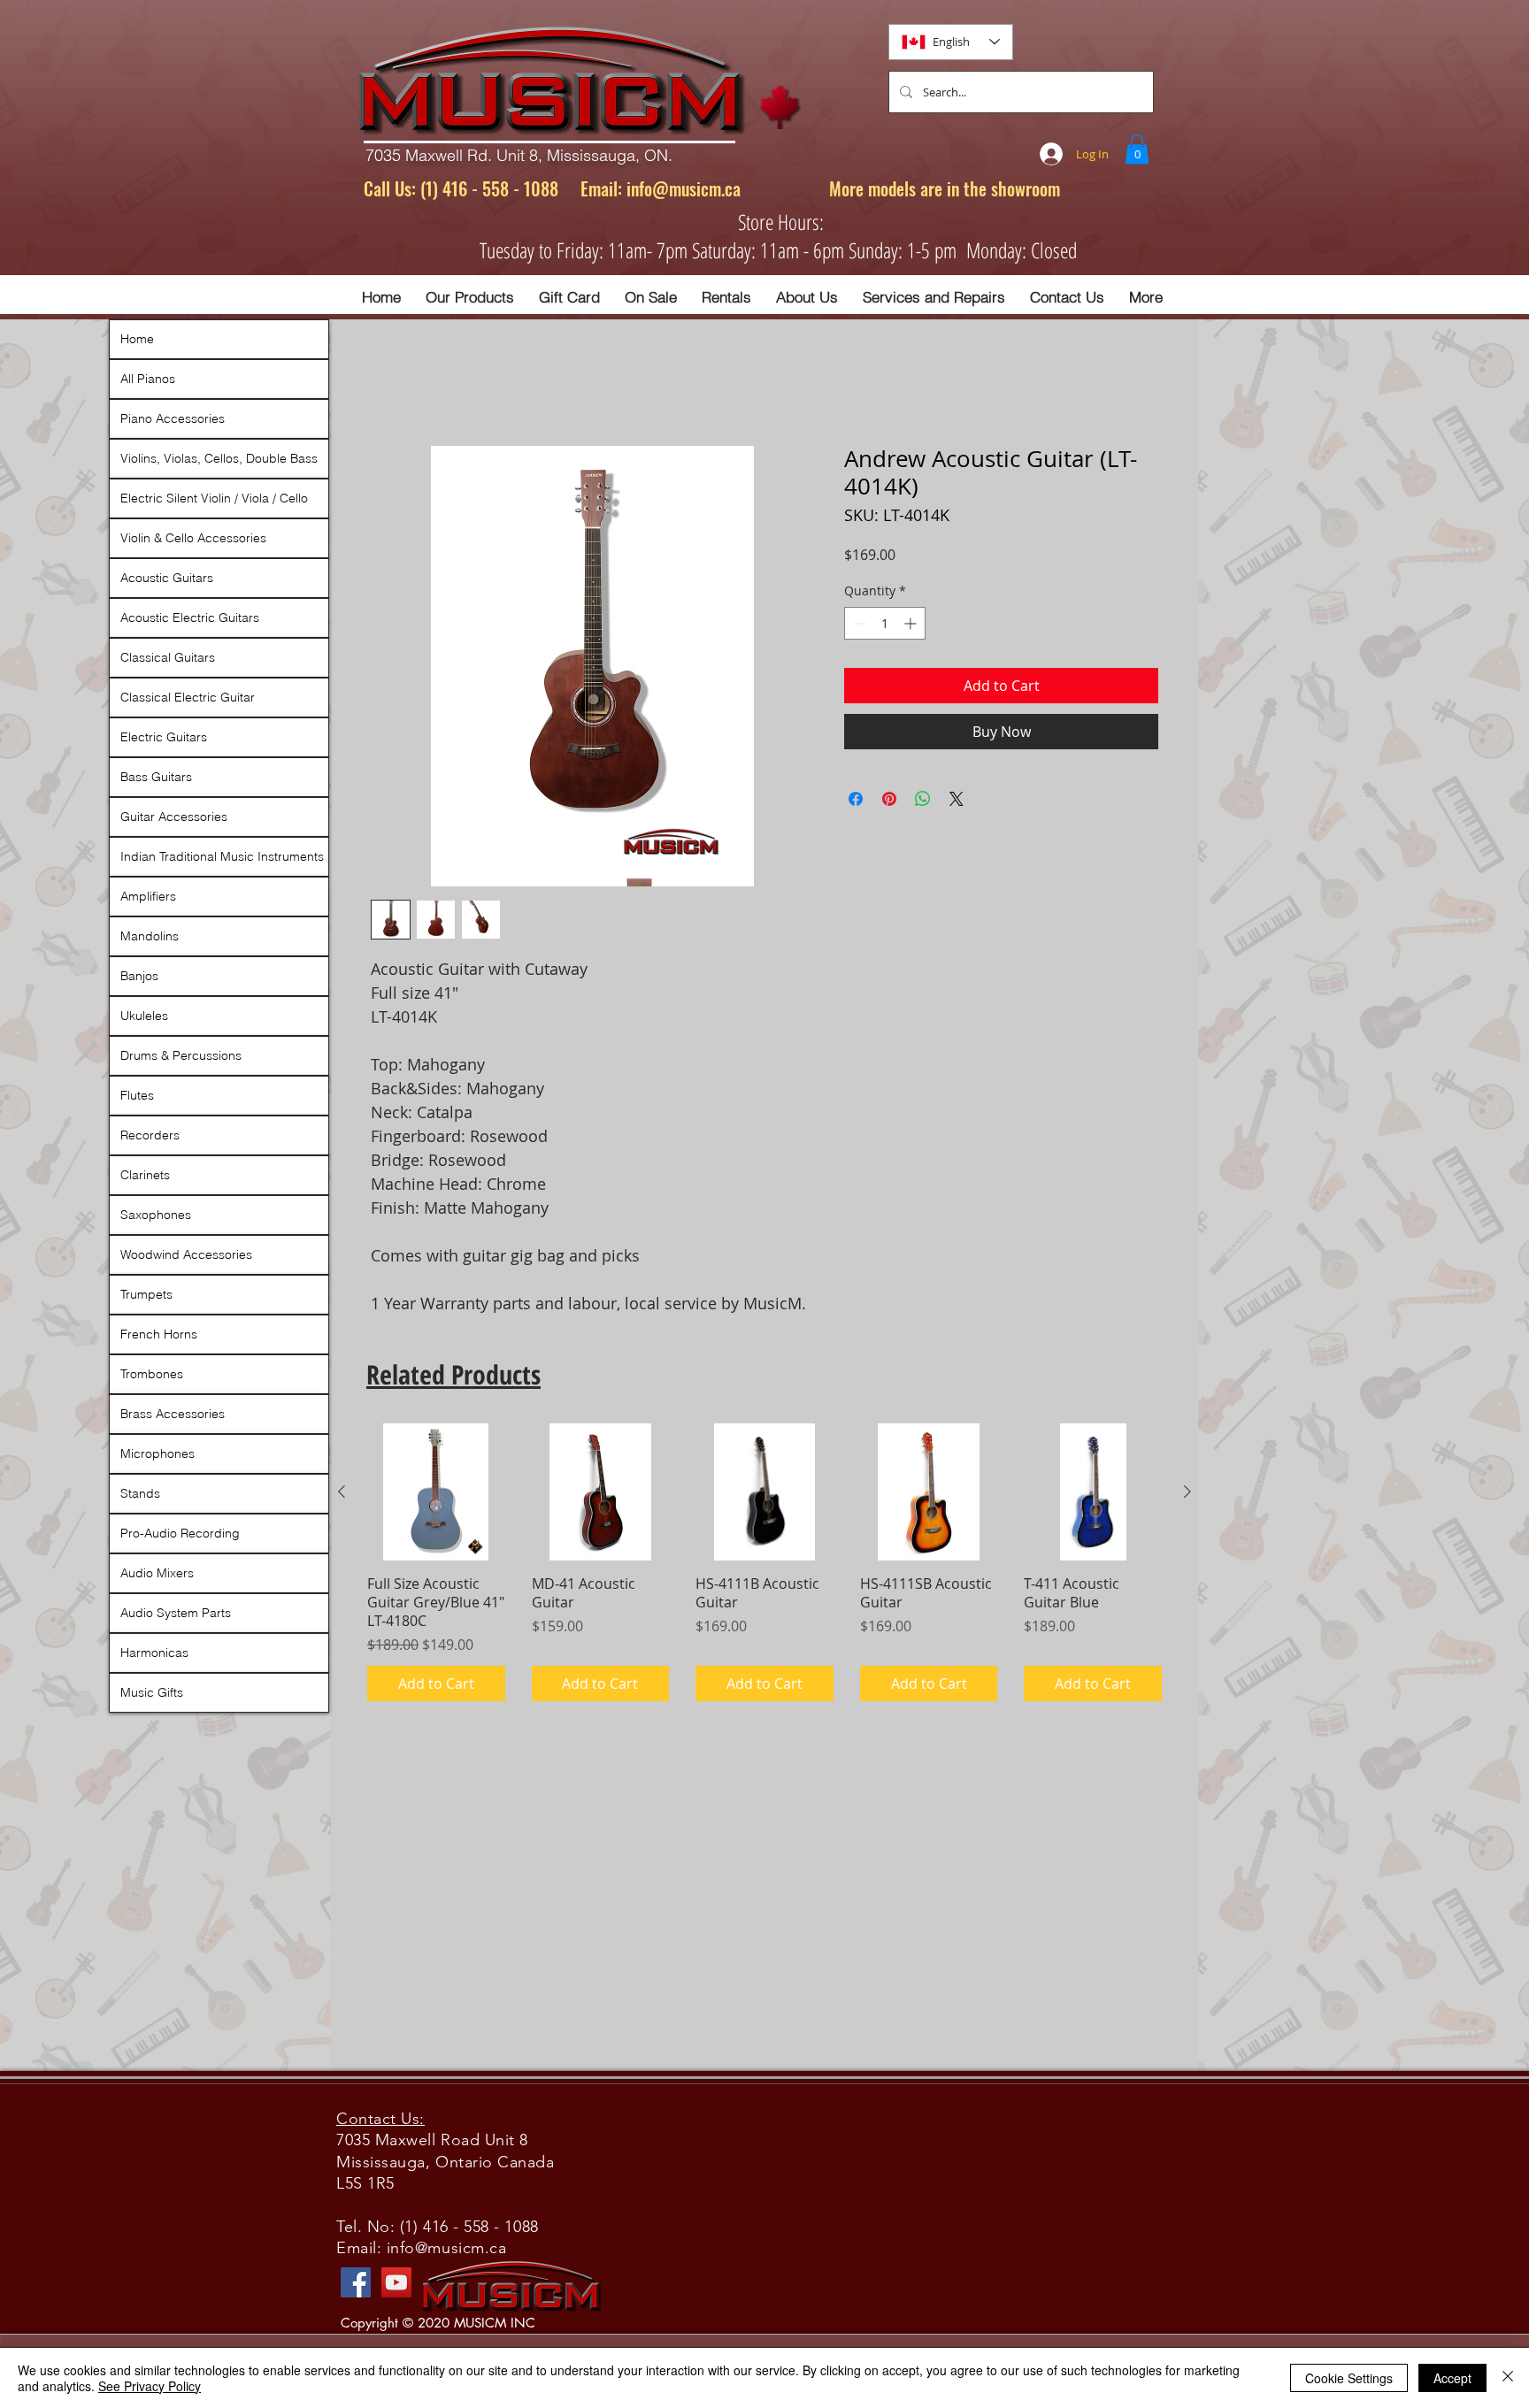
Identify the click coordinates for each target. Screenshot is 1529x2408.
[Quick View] (436, 1492)
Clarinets (145, 1175)
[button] (1137, 149)
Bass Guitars (156, 777)
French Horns (159, 1334)
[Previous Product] (342, 1492)
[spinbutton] (885, 623)
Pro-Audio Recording (180, 1533)
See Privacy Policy (150, 2386)
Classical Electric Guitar (188, 697)
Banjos (139, 976)
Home (137, 339)
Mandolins (150, 936)
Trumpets (146, 1294)
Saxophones (156, 1215)
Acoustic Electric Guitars (190, 617)
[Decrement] (858, 623)
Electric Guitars (164, 737)
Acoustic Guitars (167, 578)
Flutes (137, 1095)
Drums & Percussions (181, 1055)
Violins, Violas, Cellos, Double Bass (219, 458)
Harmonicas (154, 1653)
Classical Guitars (168, 657)
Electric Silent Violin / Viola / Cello (214, 498)
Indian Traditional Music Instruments (222, 856)
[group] (764, 1562)
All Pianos (148, 379)
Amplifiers (148, 896)
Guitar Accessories (174, 817)
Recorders (150, 1135)
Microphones (158, 1453)
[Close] (1508, 2378)
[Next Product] (1187, 1492)
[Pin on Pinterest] (889, 799)
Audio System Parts (176, 1613)
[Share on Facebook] (856, 799)
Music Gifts (152, 1692)
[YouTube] (396, 2282)
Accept (1452, 2378)
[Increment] (912, 623)
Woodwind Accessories (186, 1254)
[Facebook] (356, 2282)
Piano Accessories (173, 418)
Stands (140, 1493)
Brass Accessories (173, 1414)
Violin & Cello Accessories (193, 538)
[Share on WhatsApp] (923, 799)
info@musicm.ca (684, 188)
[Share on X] (957, 799)
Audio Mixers (157, 1573)
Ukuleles (144, 1016)
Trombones (152, 1374)
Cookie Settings (1349, 2378)
